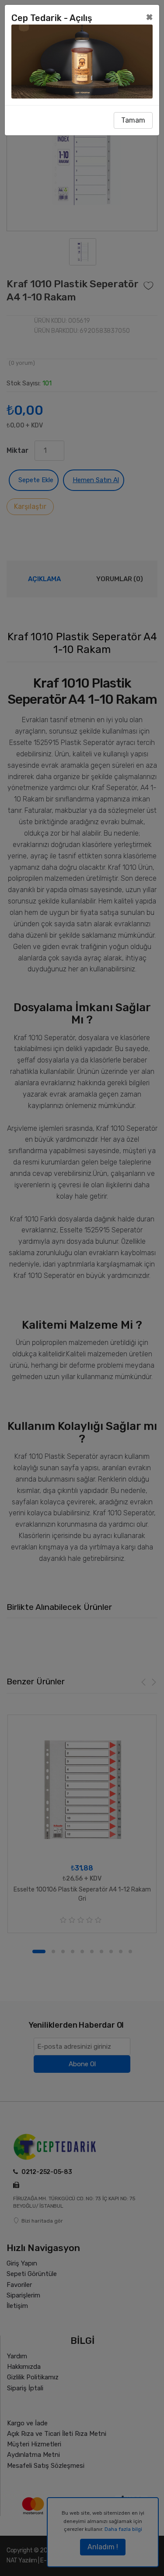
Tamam (133, 120)
